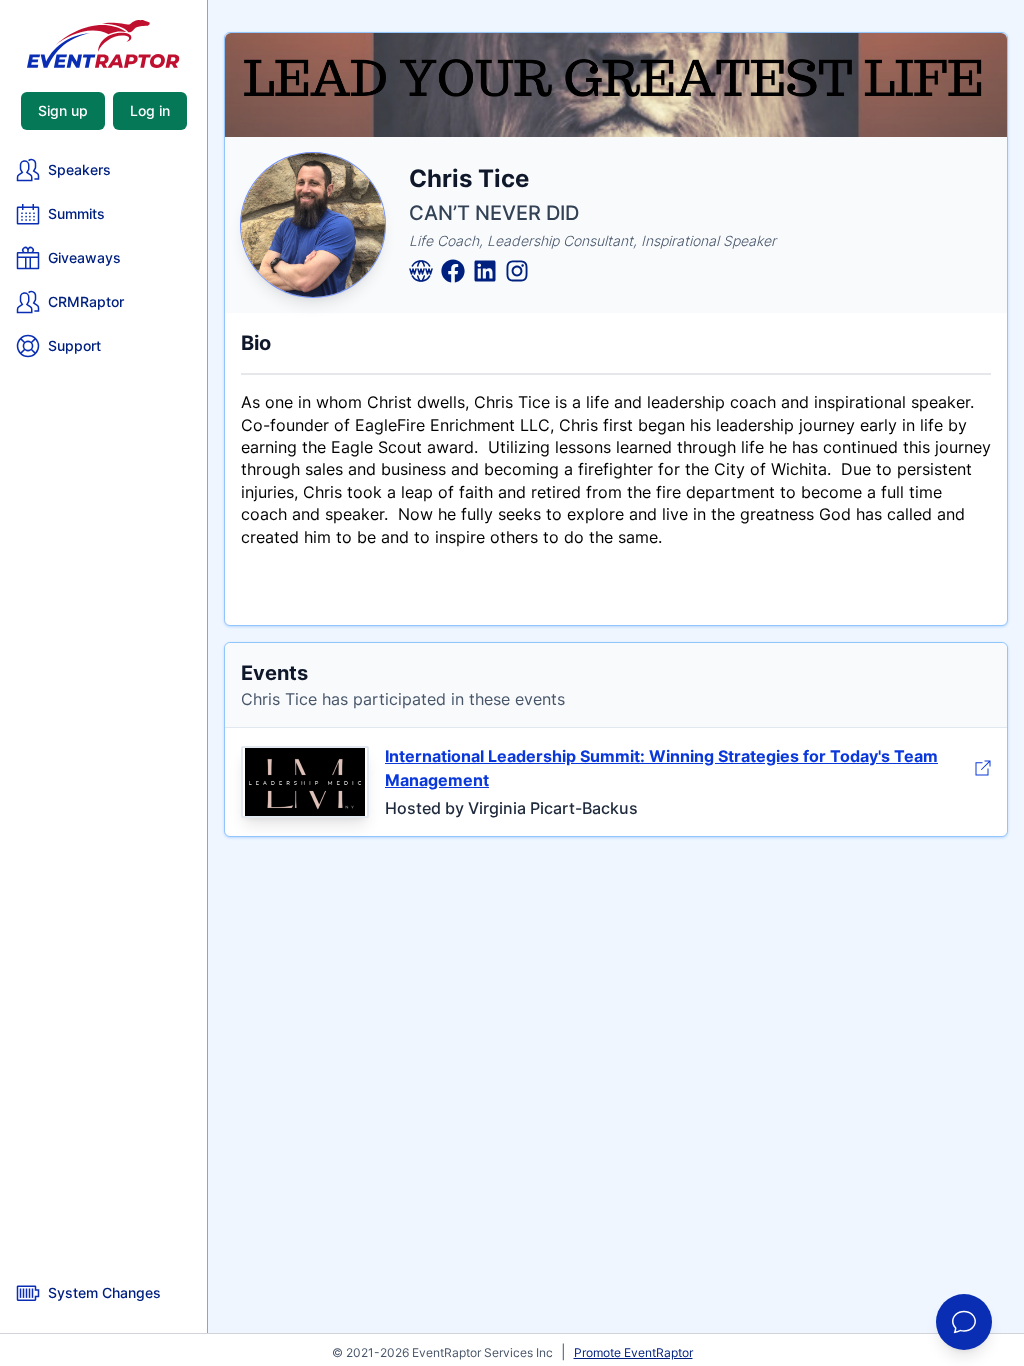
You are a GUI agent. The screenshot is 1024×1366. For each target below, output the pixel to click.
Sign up (63, 110)
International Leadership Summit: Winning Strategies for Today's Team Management (661, 768)
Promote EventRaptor (633, 1352)
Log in (150, 110)
